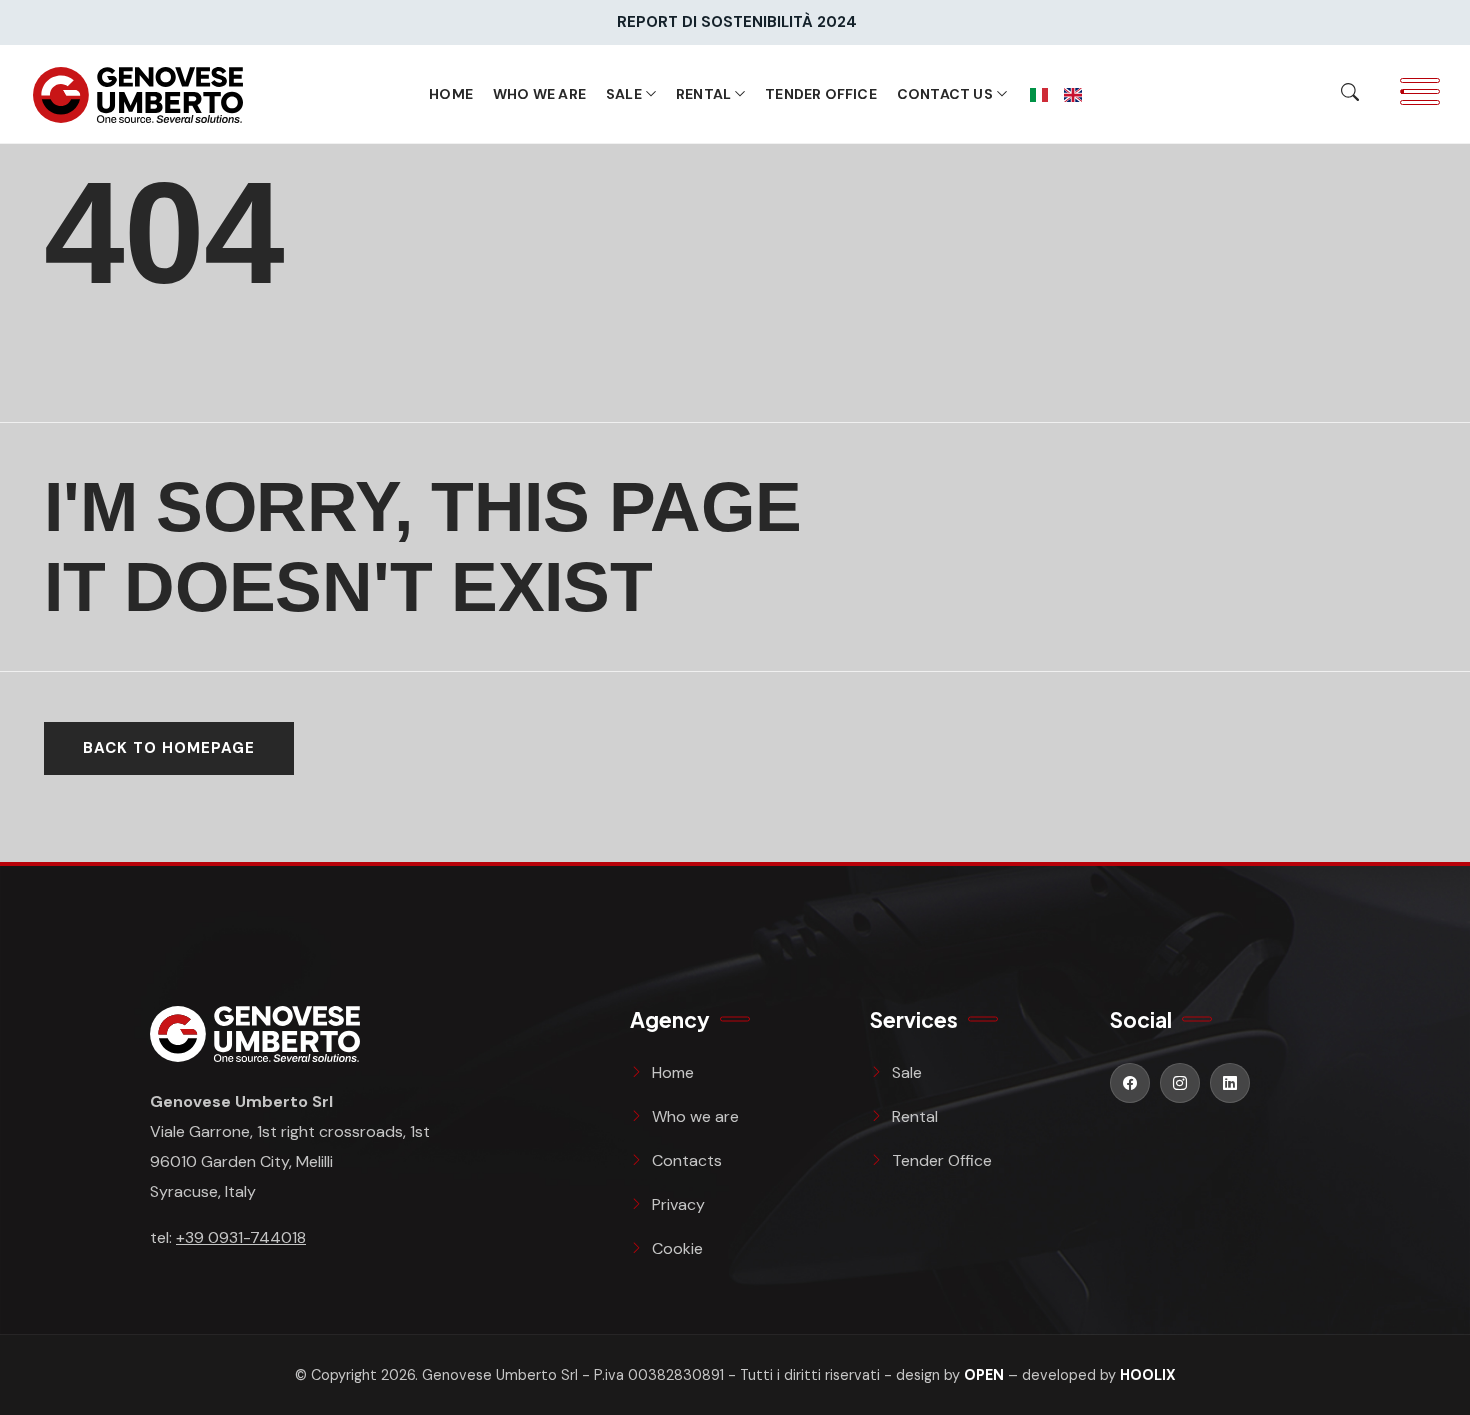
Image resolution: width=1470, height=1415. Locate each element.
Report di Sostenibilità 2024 (737, 22)
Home (451, 94)
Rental (703, 94)
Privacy (678, 1204)
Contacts (687, 1160)
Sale (624, 94)
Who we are (539, 94)
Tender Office (821, 94)
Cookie (677, 1248)
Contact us (945, 94)
